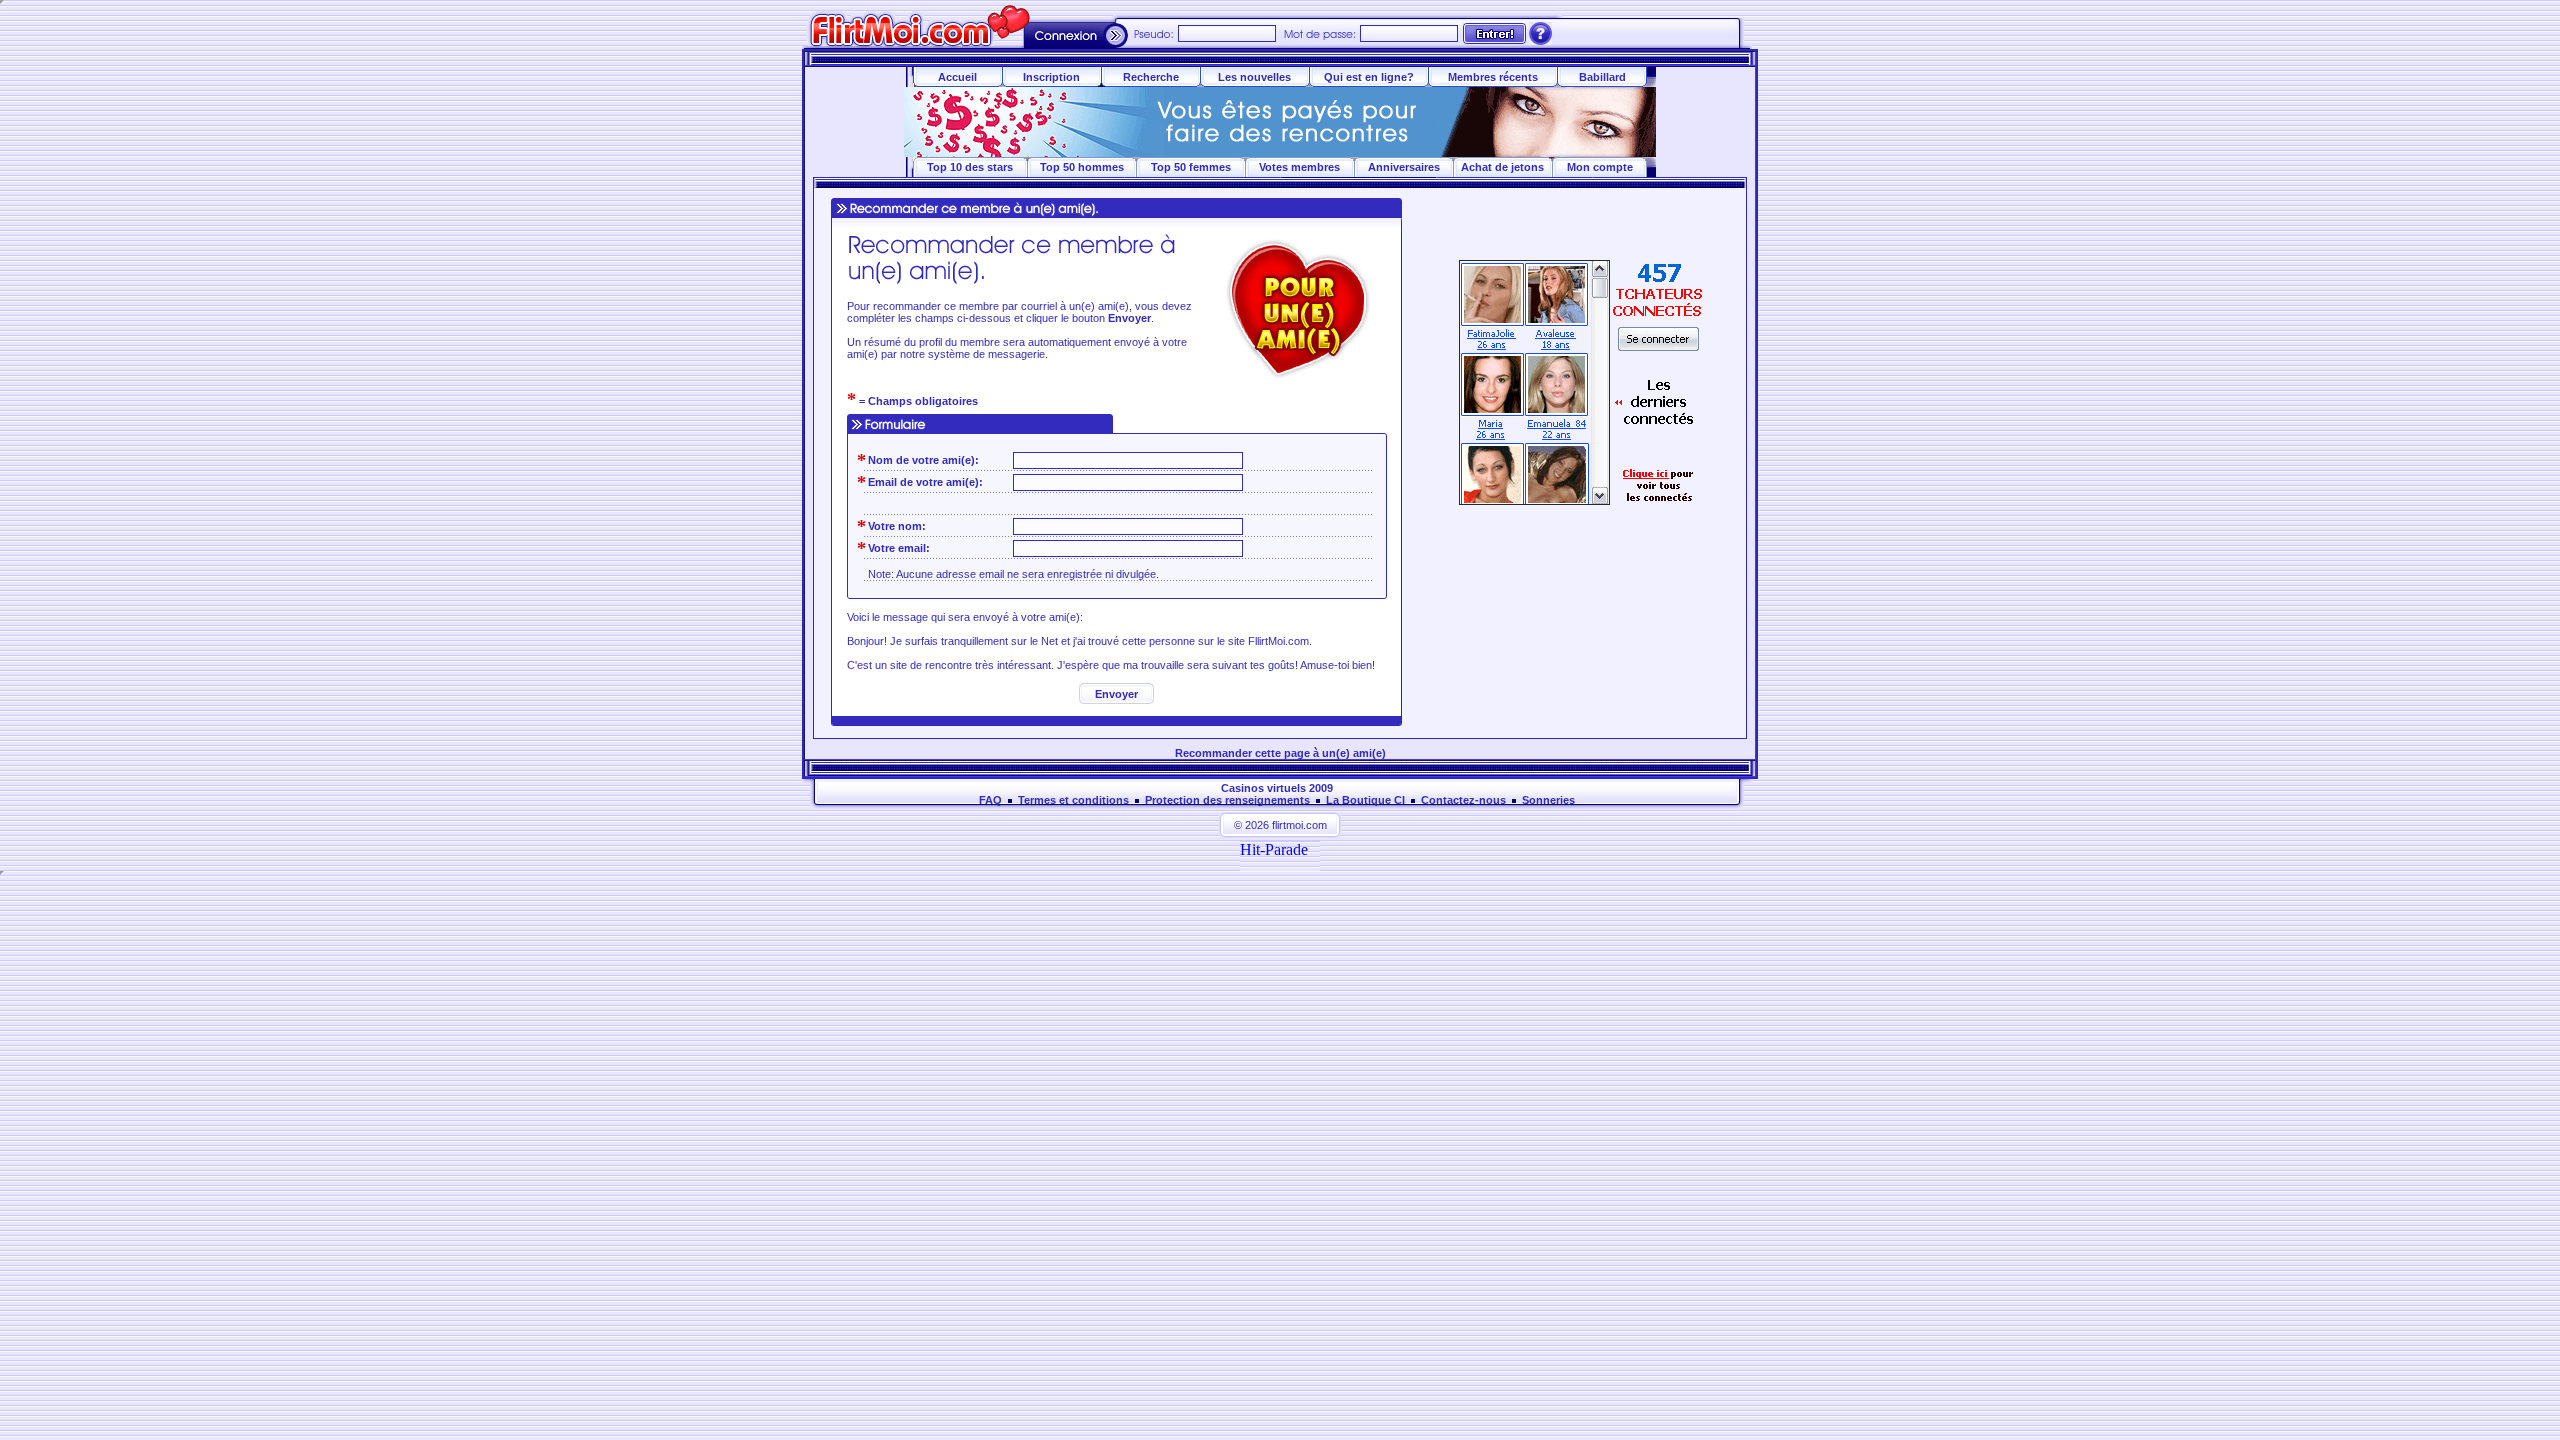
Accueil (957, 77)
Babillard (1602, 77)
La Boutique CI (1365, 800)
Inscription (1051, 77)
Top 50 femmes (1191, 167)
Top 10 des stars (970, 167)
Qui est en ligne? (1369, 77)
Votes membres (1299, 167)
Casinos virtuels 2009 (1277, 788)
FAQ (990, 800)
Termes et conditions (1073, 800)
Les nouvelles (1254, 77)
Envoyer (1116, 694)
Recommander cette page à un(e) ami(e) (1280, 753)
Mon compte (1600, 167)
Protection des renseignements (1227, 800)
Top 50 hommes (1082, 167)
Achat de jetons (1502, 167)
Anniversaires (1404, 167)
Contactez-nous (1463, 800)
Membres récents (1493, 77)
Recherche (1151, 77)
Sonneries (1548, 800)
